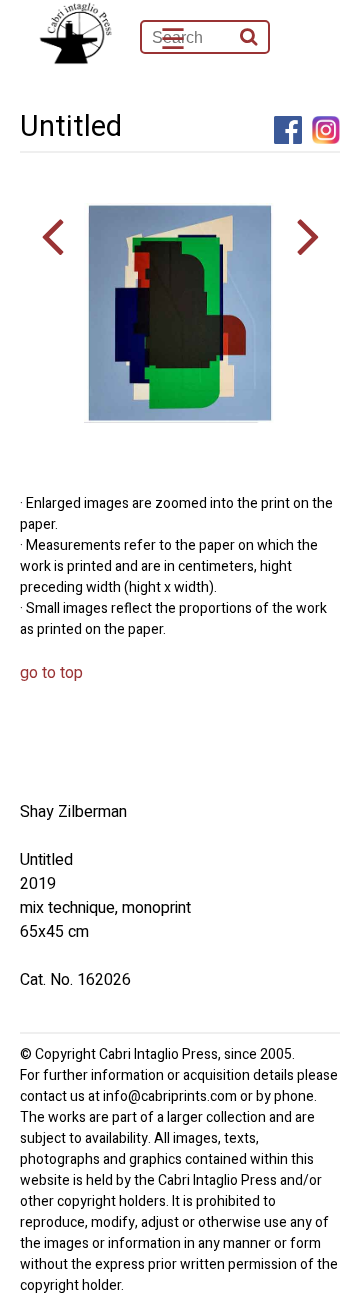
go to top (51, 673)
